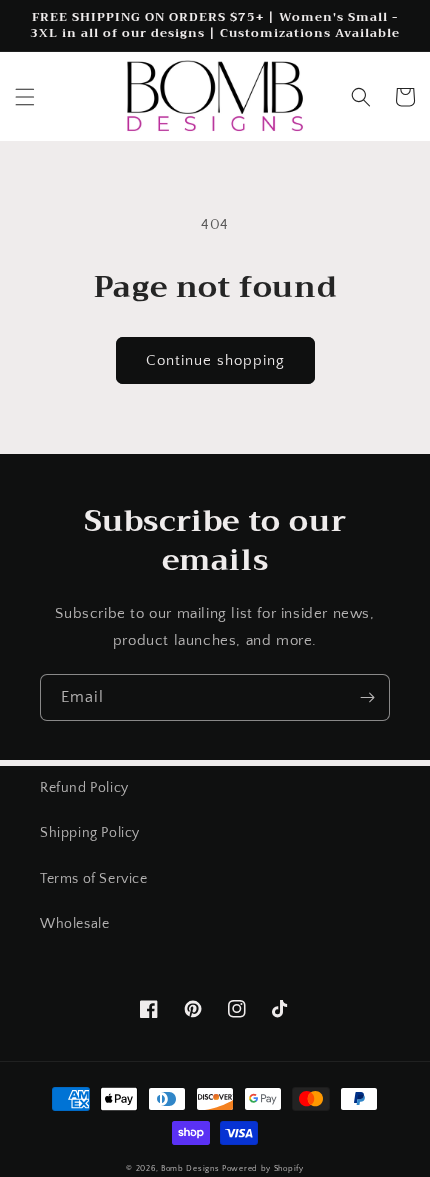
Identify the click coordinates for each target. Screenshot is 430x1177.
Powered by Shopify (263, 1168)
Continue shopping (215, 360)
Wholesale (74, 924)
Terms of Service (94, 879)
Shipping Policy (90, 833)
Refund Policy (84, 788)
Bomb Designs (190, 1168)
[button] (25, 97)
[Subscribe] (367, 697)
